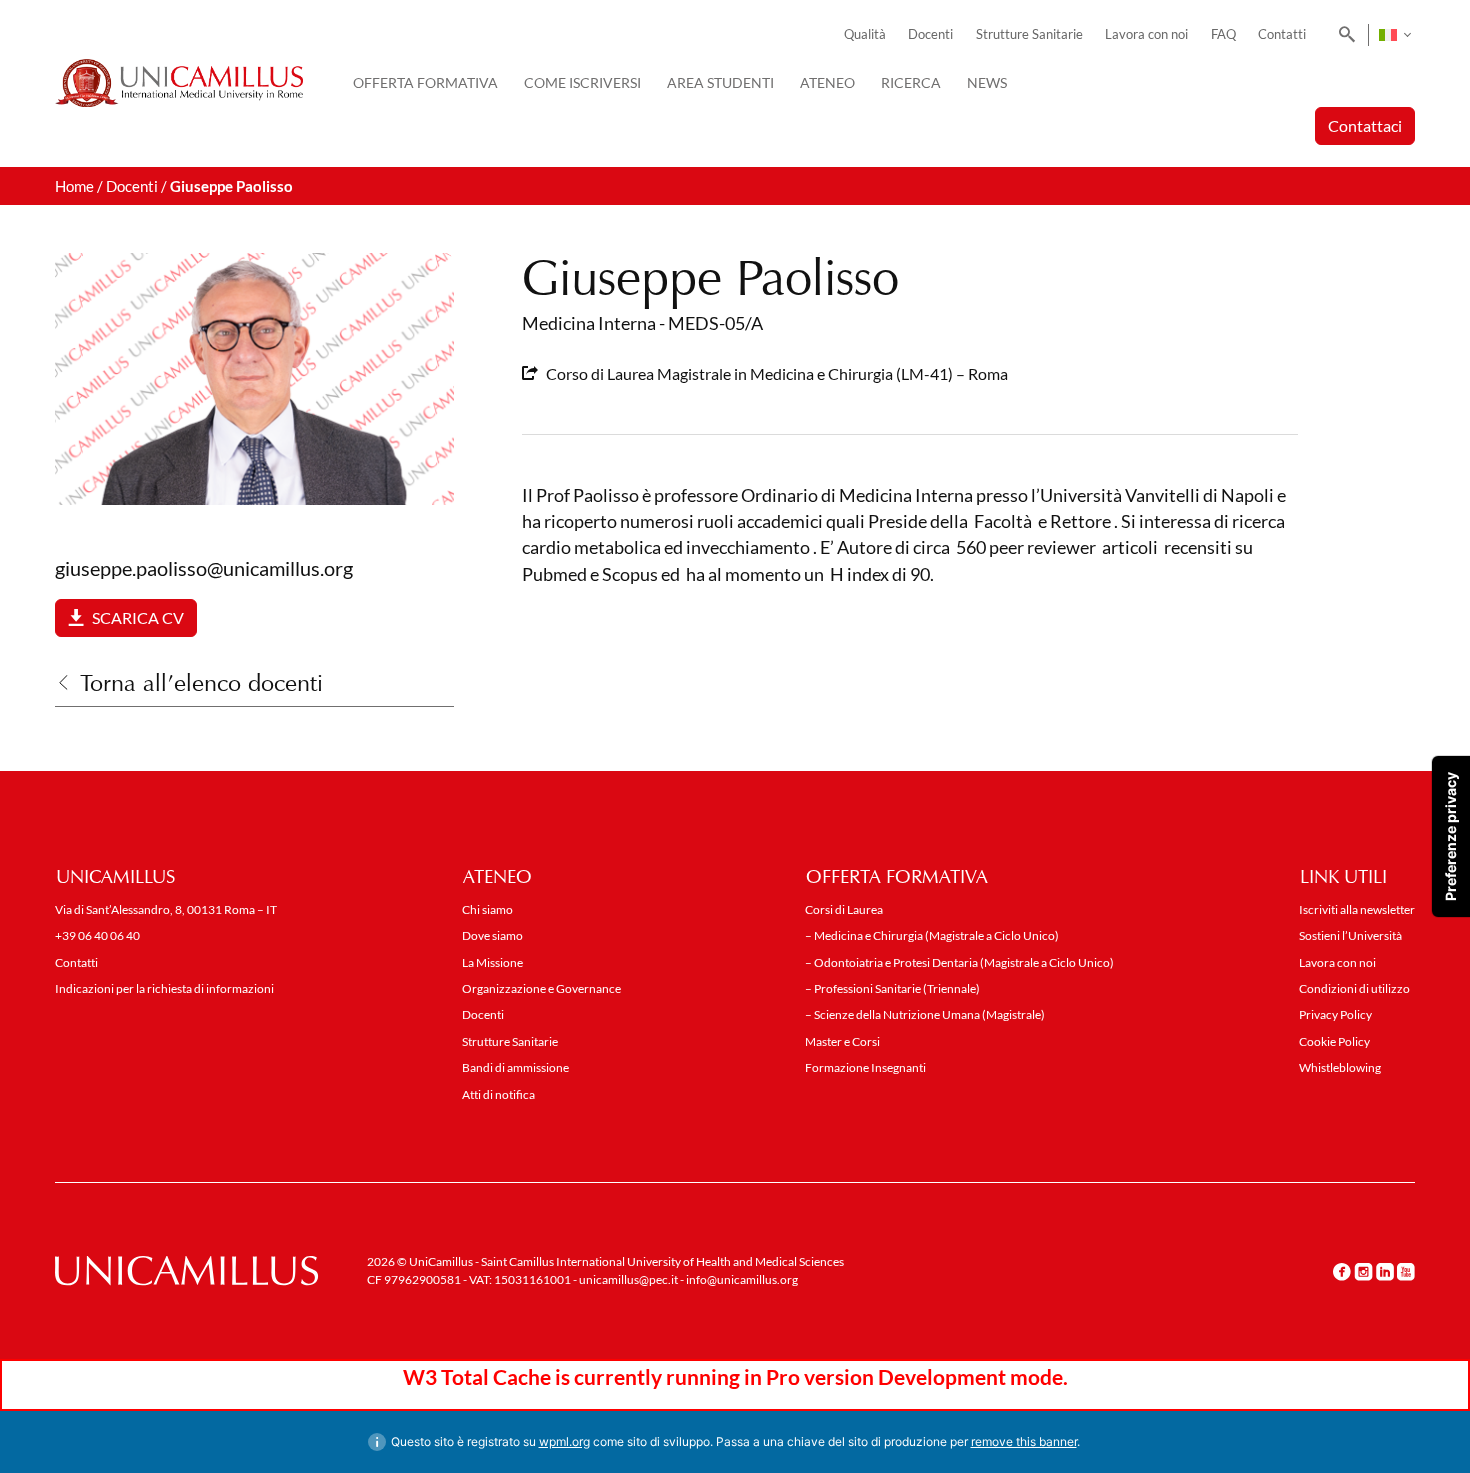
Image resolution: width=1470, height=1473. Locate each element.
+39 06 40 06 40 (97, 935)
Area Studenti (720, 82)
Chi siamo (487, 909)
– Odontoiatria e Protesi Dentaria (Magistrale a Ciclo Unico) (959, 962)
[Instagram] (1363, 1272)
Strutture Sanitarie (1029, 34)
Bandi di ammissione (515, 1067)
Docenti (930, 34)
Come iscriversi (582, 82)
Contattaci (1365, 125)
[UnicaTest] (179, 83)
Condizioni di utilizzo (1354, 988)
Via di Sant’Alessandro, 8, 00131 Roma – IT (166, 909)
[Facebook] (1342, 1272)
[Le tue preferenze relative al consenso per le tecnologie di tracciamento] (1451, 836)
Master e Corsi (842, 1041)
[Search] (1343, 35)
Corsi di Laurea (844, 909)
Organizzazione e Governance (541, 988)
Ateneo (827, 82)
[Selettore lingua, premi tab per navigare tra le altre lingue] (1394, 35)
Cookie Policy (1334, 1041)
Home (74, 186)
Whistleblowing (1340, 1067)
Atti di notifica (498, 1094)
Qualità (865, 34)
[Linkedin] (1385, 1272)
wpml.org (564, 1441)
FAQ (1223, 34)
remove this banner (1024, 1441)
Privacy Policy (1335, 1014)
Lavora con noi (1146, 34)
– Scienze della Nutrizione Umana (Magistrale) (925, 1014)
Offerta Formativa (425, 82)
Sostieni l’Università (1350, 935)
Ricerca (911, 82)
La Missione (492, 962)
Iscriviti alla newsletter (1357, 909)
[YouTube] (1406, 1272)
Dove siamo (492, 935)
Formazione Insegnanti (865, 1067)
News (987, 82)
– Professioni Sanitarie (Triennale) (892, 988)
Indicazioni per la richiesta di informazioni (164, 988)
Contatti (1282, 34)
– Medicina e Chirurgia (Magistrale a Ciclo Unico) (932, 935)
